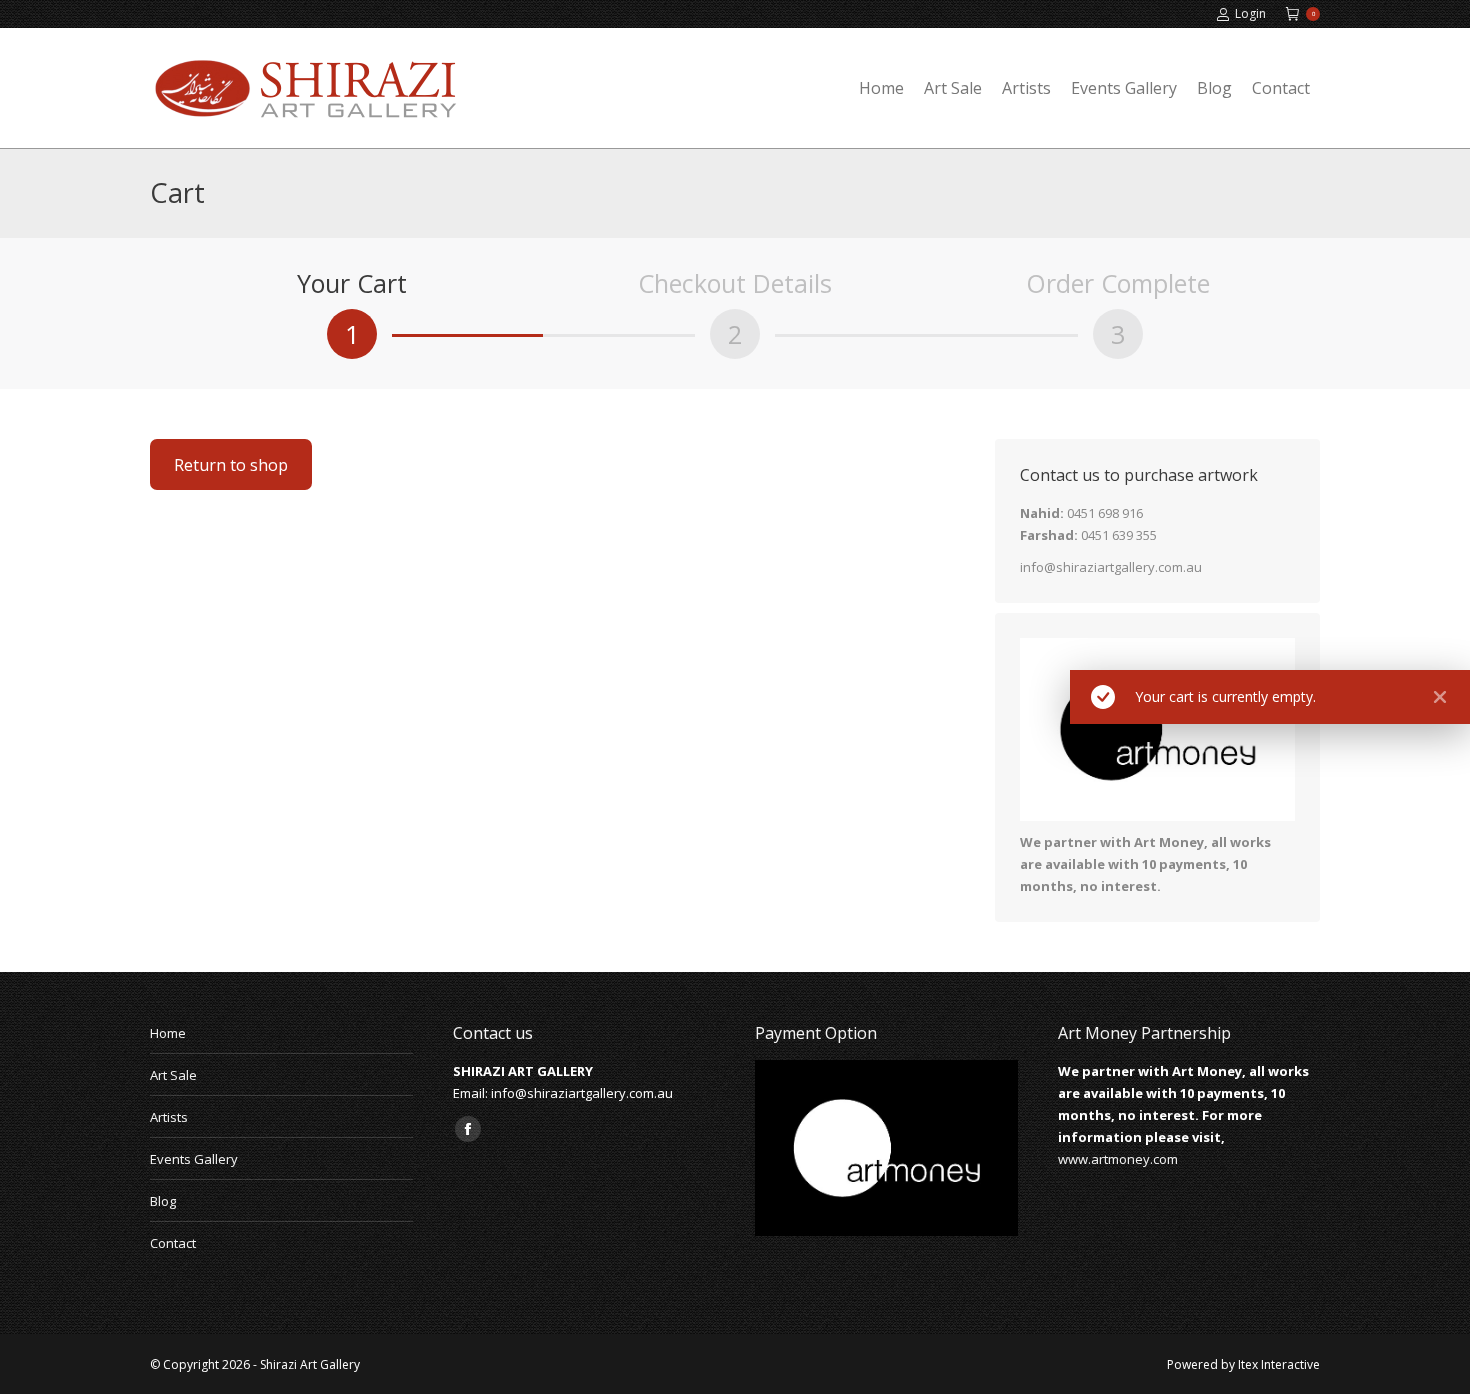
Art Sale (173, 1075)
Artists (169, 1117)
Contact (173, 1243)
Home (168, 1033)
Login (1250, 13)
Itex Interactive (1279, 1364)
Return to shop (231, 465)
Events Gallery (194, 1159)
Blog (163, 1201)
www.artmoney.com (1118, 1159)
